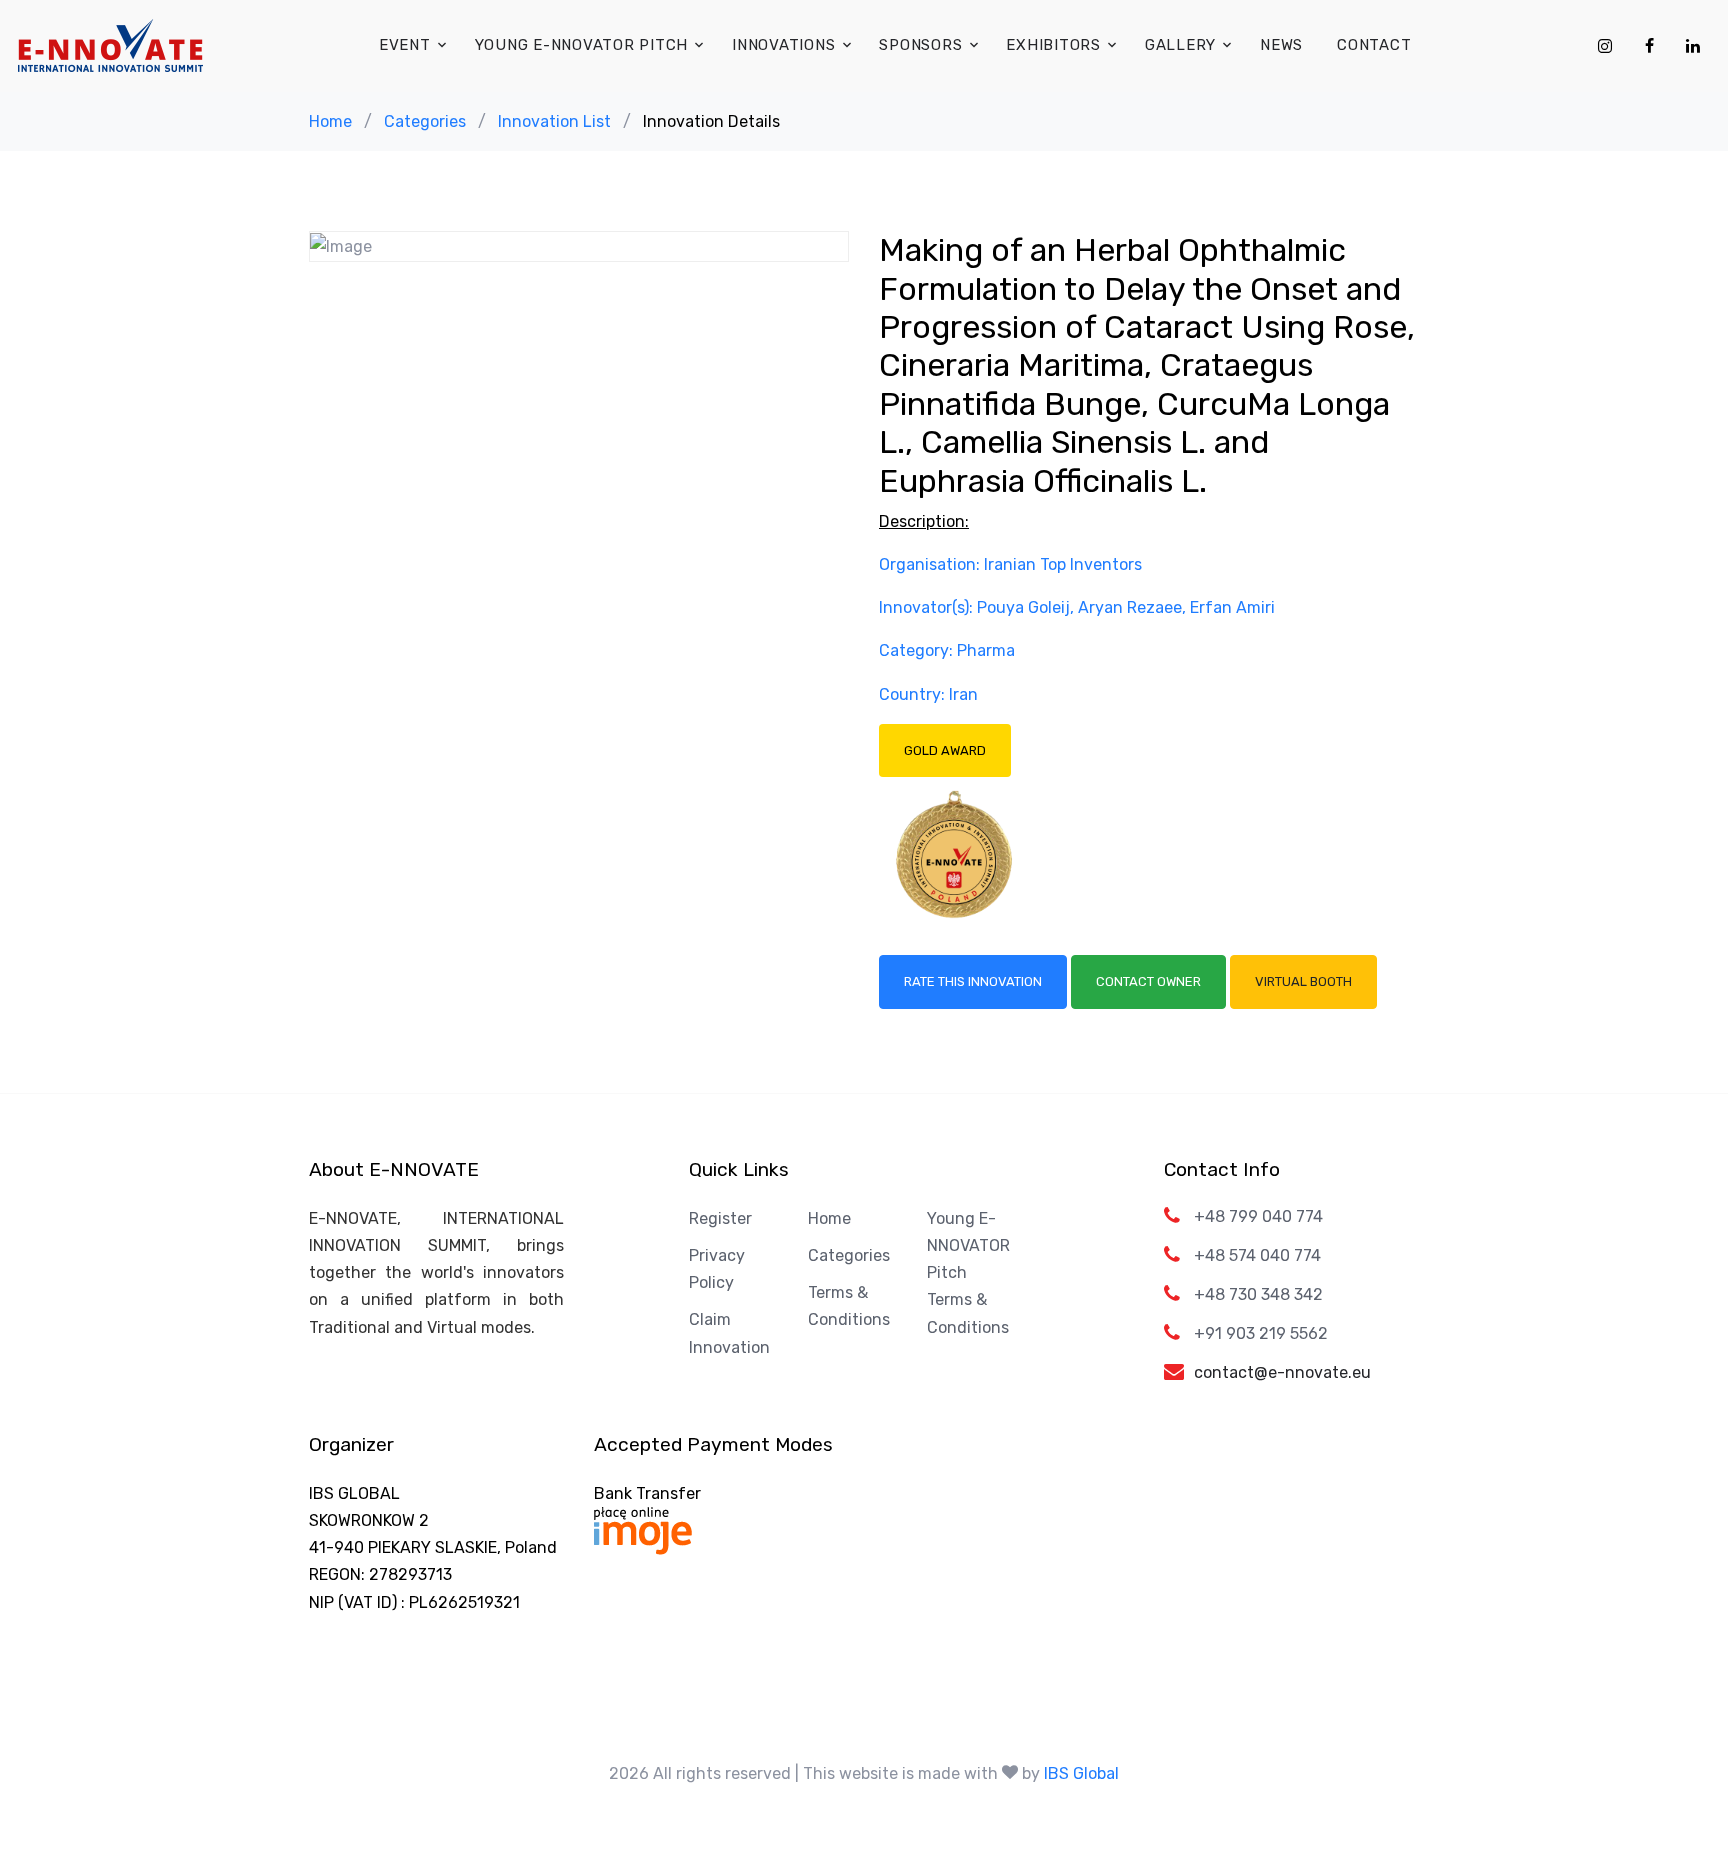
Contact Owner (1148, 981)
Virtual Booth (1303, 981)
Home (330, 121)
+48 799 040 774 (1258, 1216)
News (1281, 45)
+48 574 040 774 (1257, 1255)
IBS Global (1081, 1773)
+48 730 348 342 (1258, 1294)
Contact (1374, 45)
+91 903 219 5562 (1261, 1333)
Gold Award (945, 750)
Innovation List (554, 121)
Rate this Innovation (973, 981)
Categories (425, 121)
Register (720, 1218)
